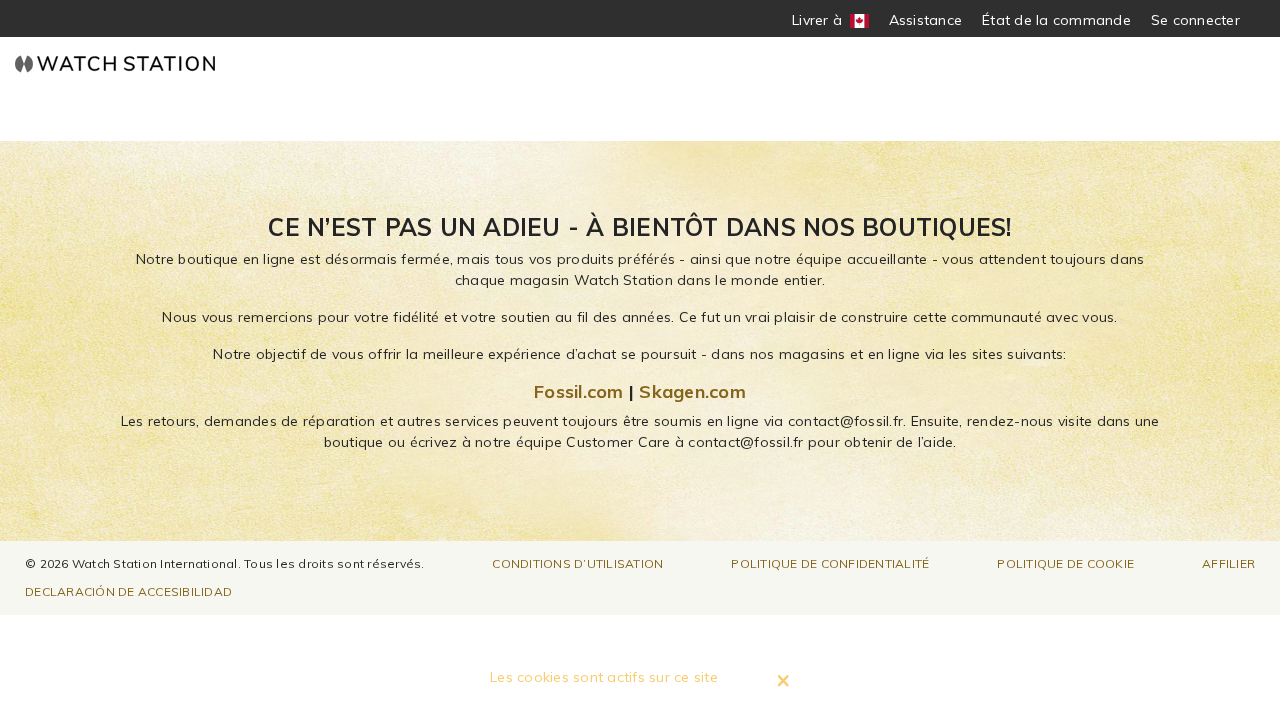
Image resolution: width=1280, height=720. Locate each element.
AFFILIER (1228, 563)
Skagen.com (692, 391)
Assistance (926, 20)
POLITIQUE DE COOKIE (1065, 563)
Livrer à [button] (824, 20)
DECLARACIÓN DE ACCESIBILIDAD (128, 591)
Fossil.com (579, 391)
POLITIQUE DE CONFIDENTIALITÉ (830, 563)
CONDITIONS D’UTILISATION (577, 563)
